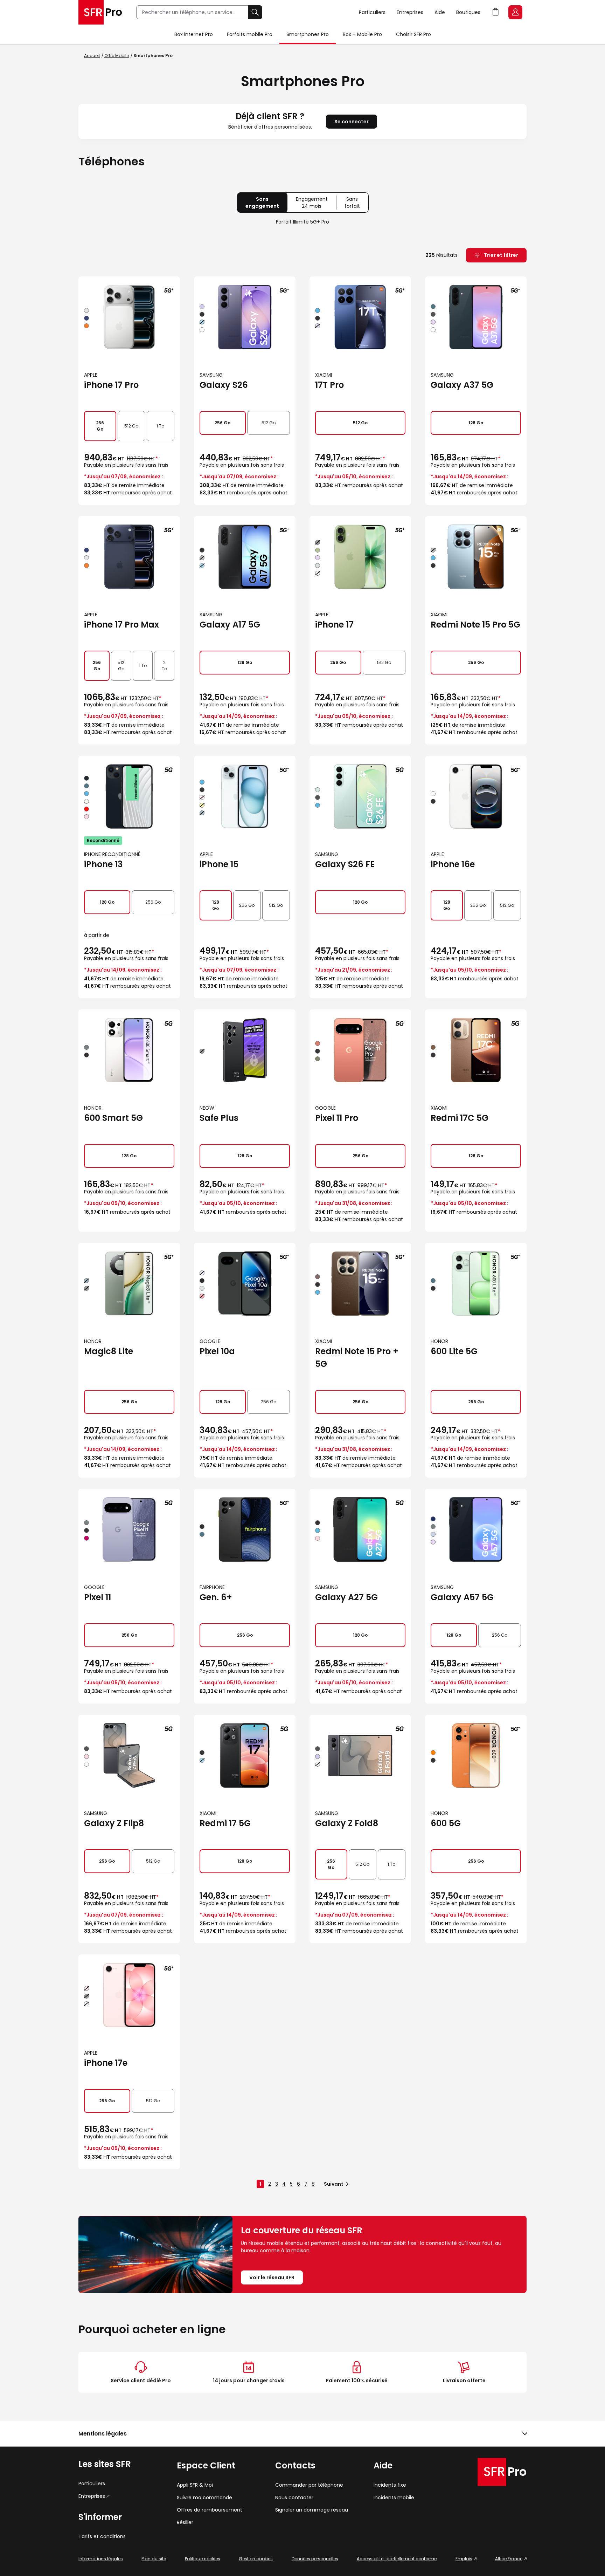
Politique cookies (203, 2559)
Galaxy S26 (224, 385)
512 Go (131, 426)
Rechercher (255, 12)
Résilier (185, 2523)
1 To (160, 426)
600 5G (446, 1823)
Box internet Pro (194, 34)
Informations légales (101, 2559)
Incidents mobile (394, 2498)
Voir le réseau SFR (272, 2277)
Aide (440, 12)
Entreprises (410, 12)
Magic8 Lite (109, 1351)
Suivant (334, 2184)
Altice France (509, 2559)
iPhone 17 (334, 625)
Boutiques (468, 12)
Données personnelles (315, 2559)
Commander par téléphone (309, 2485)
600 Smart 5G (113, 1118)
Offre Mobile (117, 56)
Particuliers (372, 12)
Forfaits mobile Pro (250, 34)
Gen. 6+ (216, 1597)
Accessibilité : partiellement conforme (397, 2559)
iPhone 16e (453, 864)
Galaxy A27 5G (346, 1597)
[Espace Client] (517, 13)
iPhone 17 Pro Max (121, 625)
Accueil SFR (100, 12)
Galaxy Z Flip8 (114, 1823)
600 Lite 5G (454, 1351)
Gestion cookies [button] (256, 2559)
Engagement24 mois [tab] (316, 204)
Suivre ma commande (204, 2498)
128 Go (476, 423)
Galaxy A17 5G (230, 625)
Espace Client (515, 12)
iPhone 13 (103, 864)
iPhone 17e (106, 2063)
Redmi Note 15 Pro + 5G (357, 1358)
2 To (164, 666)
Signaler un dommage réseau (312, 2510)
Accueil (92, 56)
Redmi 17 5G (225, 1823)
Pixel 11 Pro (337, 1118)
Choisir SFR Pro (413, 34)
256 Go (100, 426)
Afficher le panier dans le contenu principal (496, 12)
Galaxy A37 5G (462, 385)
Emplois (464, 2559)
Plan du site (154, 2559)
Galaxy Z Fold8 (347, 1823)
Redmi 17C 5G (460, 1118)
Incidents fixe (390, 2485)
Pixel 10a (217, 1351)
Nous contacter (294, 2498)
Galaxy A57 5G (462, 1597)
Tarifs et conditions (102, 2537)
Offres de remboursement (210, 2510)
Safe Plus (219, 1118)
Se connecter (352, 122)
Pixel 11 (98, 1597)
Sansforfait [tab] (356, 204)
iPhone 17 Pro (111, 385)
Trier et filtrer (500, 255)
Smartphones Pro (308, 34)
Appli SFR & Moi (195, 2485)
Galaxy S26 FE (345, 864)
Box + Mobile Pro (362, 34)
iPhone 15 (219, 864)
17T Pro (329, 385)
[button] (302, 2434)
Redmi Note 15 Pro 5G (475, 625)
